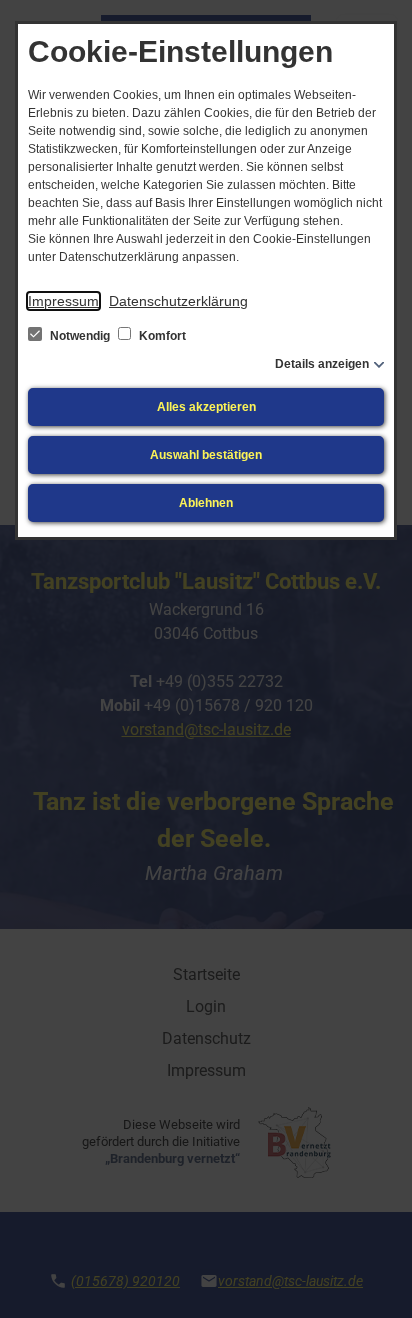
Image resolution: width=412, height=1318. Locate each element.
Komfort (161, 336)
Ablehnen (206, 503)
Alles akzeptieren (206, 407)
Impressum (63, 301)
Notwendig (80, 336)
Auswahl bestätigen (206, 455)
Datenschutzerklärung (178, 301)
